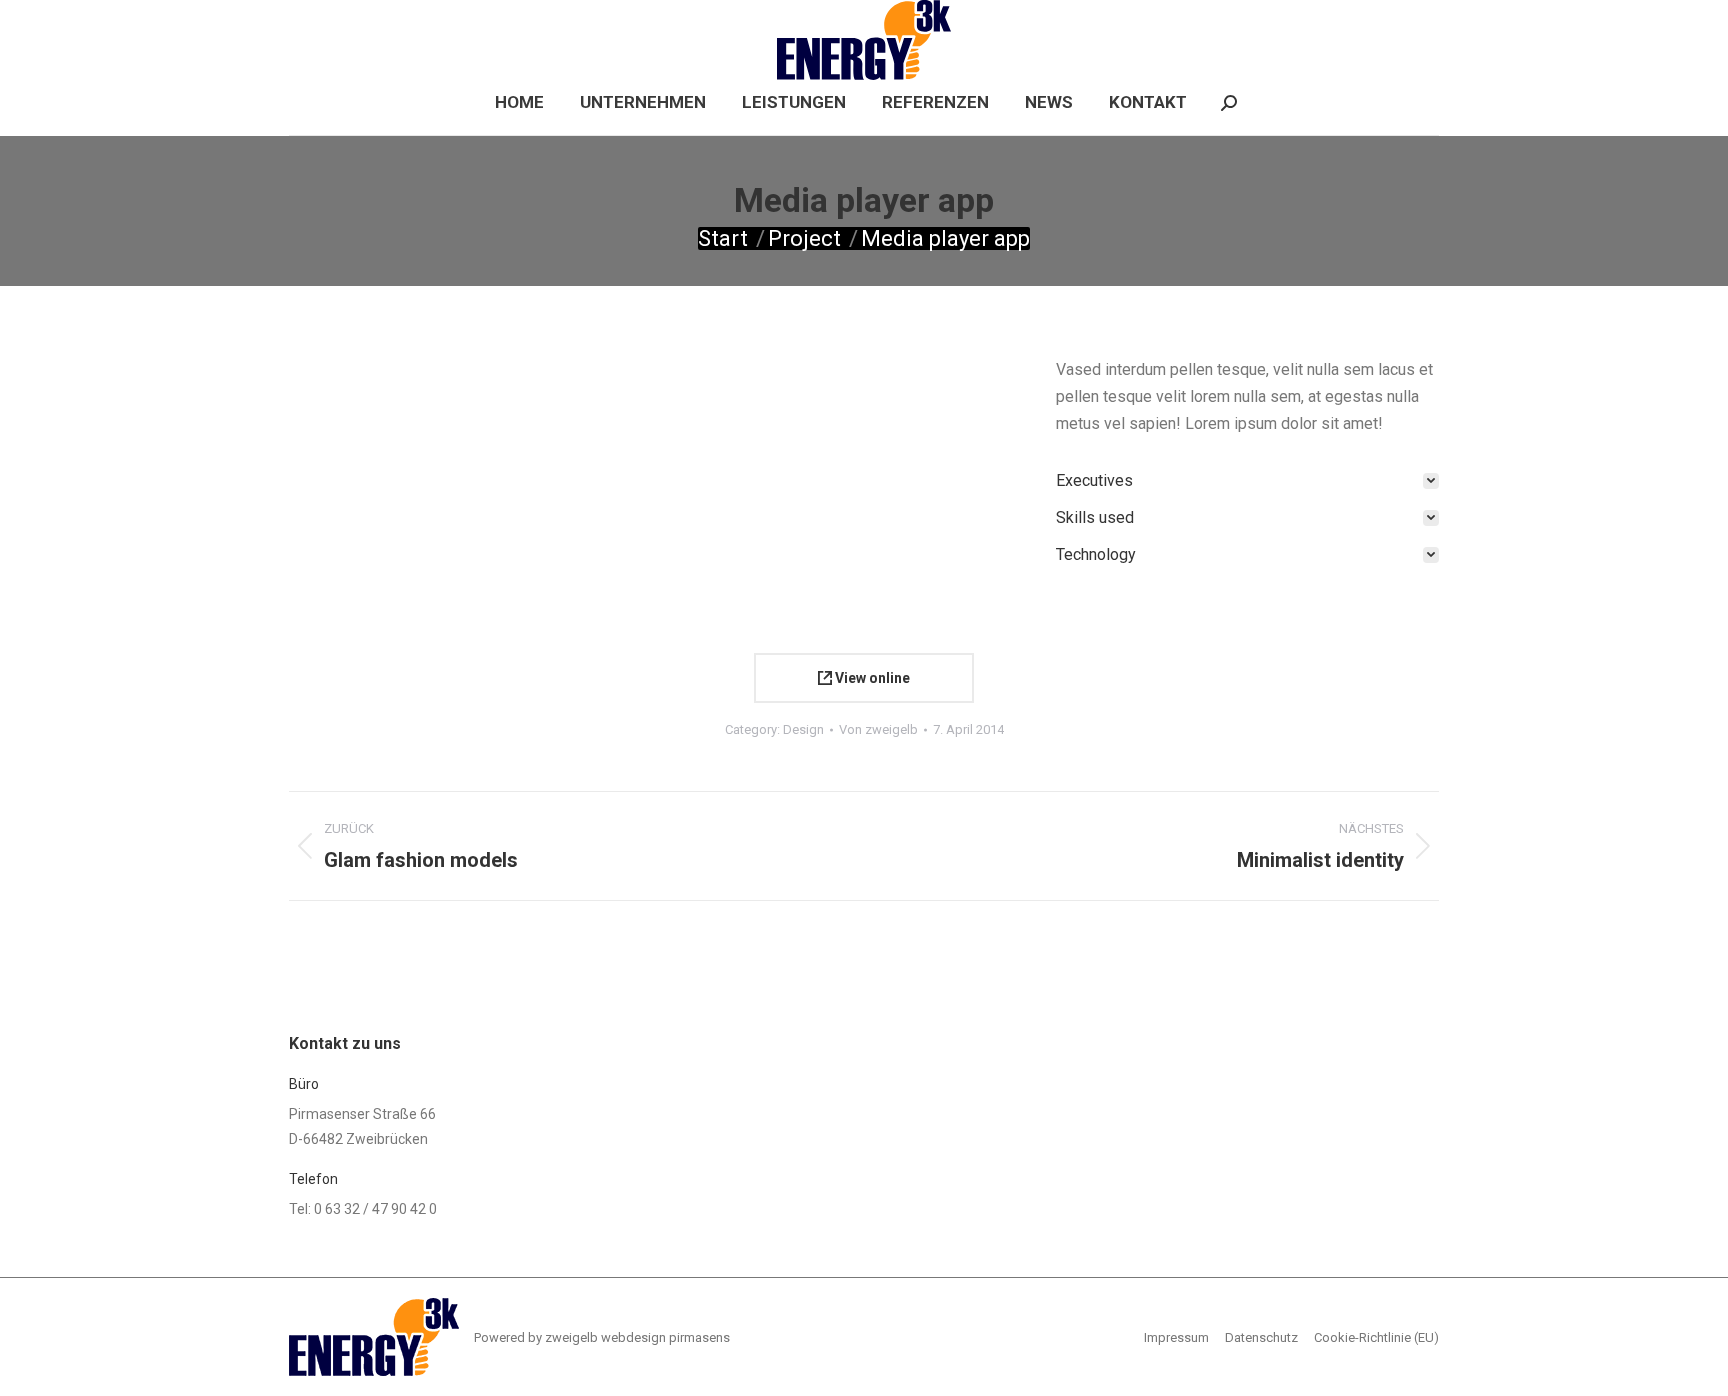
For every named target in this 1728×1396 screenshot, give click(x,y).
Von (878, 729)
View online (871, 678)
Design (803, 729)
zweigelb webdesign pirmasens (637, 1337)
